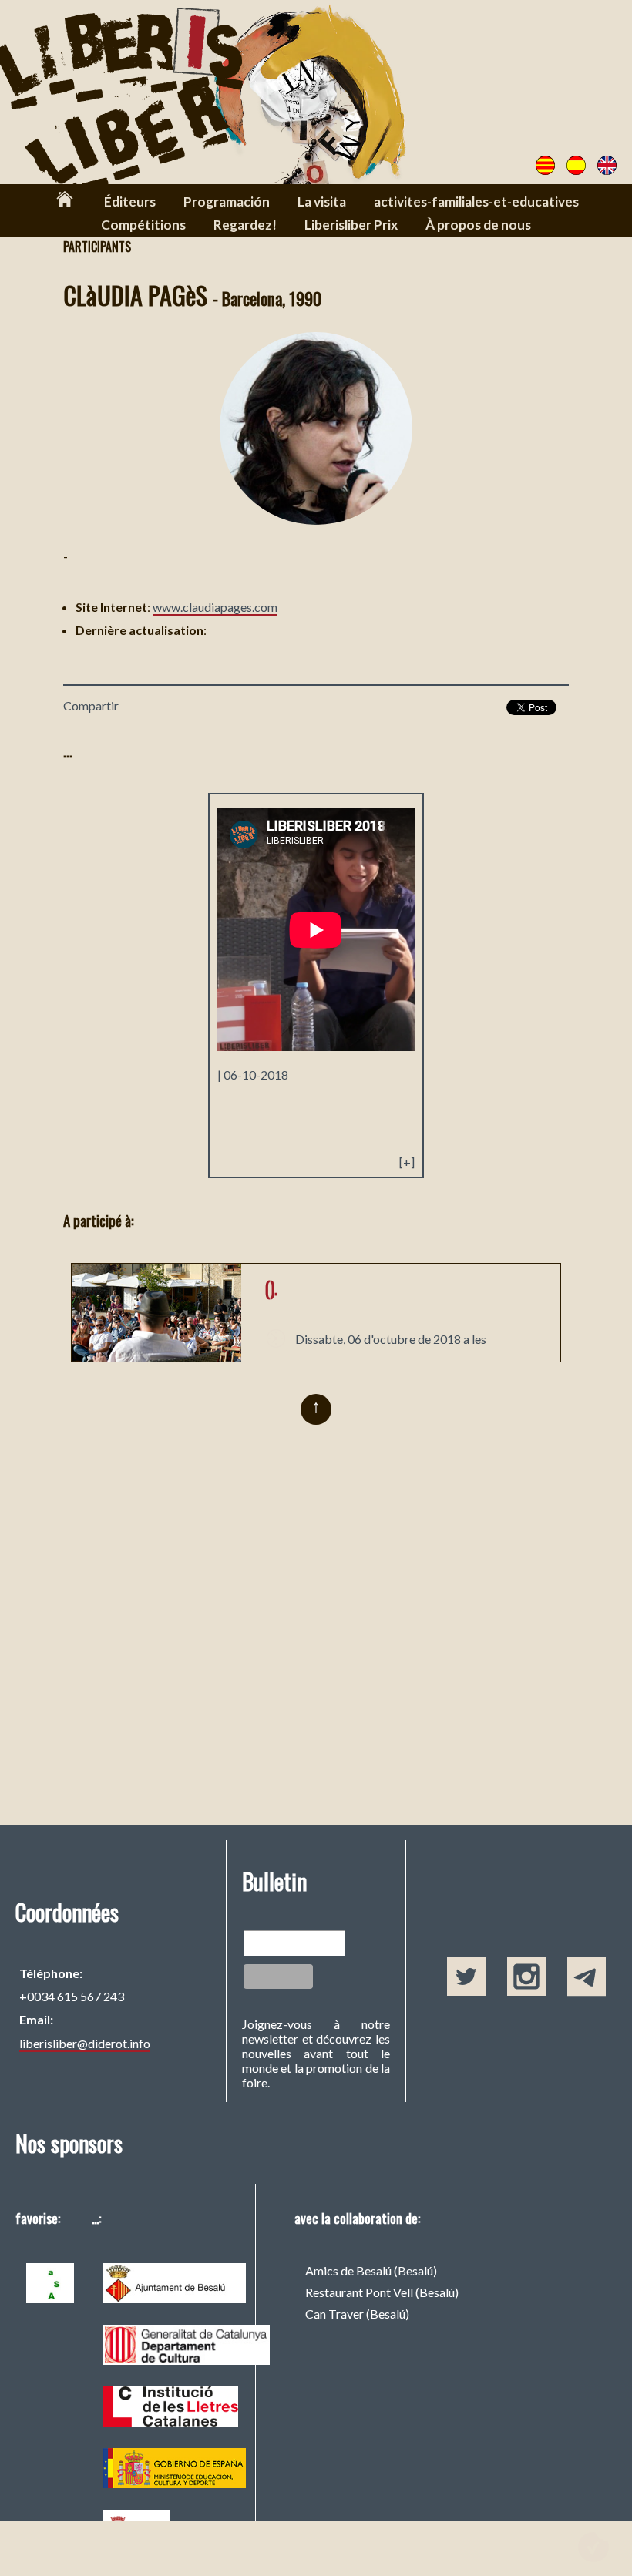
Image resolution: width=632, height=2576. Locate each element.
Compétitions (143, 225)
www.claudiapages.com (215, 607)
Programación (227, 202)
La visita (322, 202)
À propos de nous (478, 225)
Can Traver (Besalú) (357, 2314)
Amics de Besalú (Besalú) (371, 2270)
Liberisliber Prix (351, 225)
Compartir (91, 705)
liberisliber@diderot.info (85, 2043)
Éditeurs (130, 202)
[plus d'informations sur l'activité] (156, 1357)
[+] (407, 1162)
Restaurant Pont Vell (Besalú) (382, 2292)
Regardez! (245, 225)
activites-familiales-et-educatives (476, 202)
